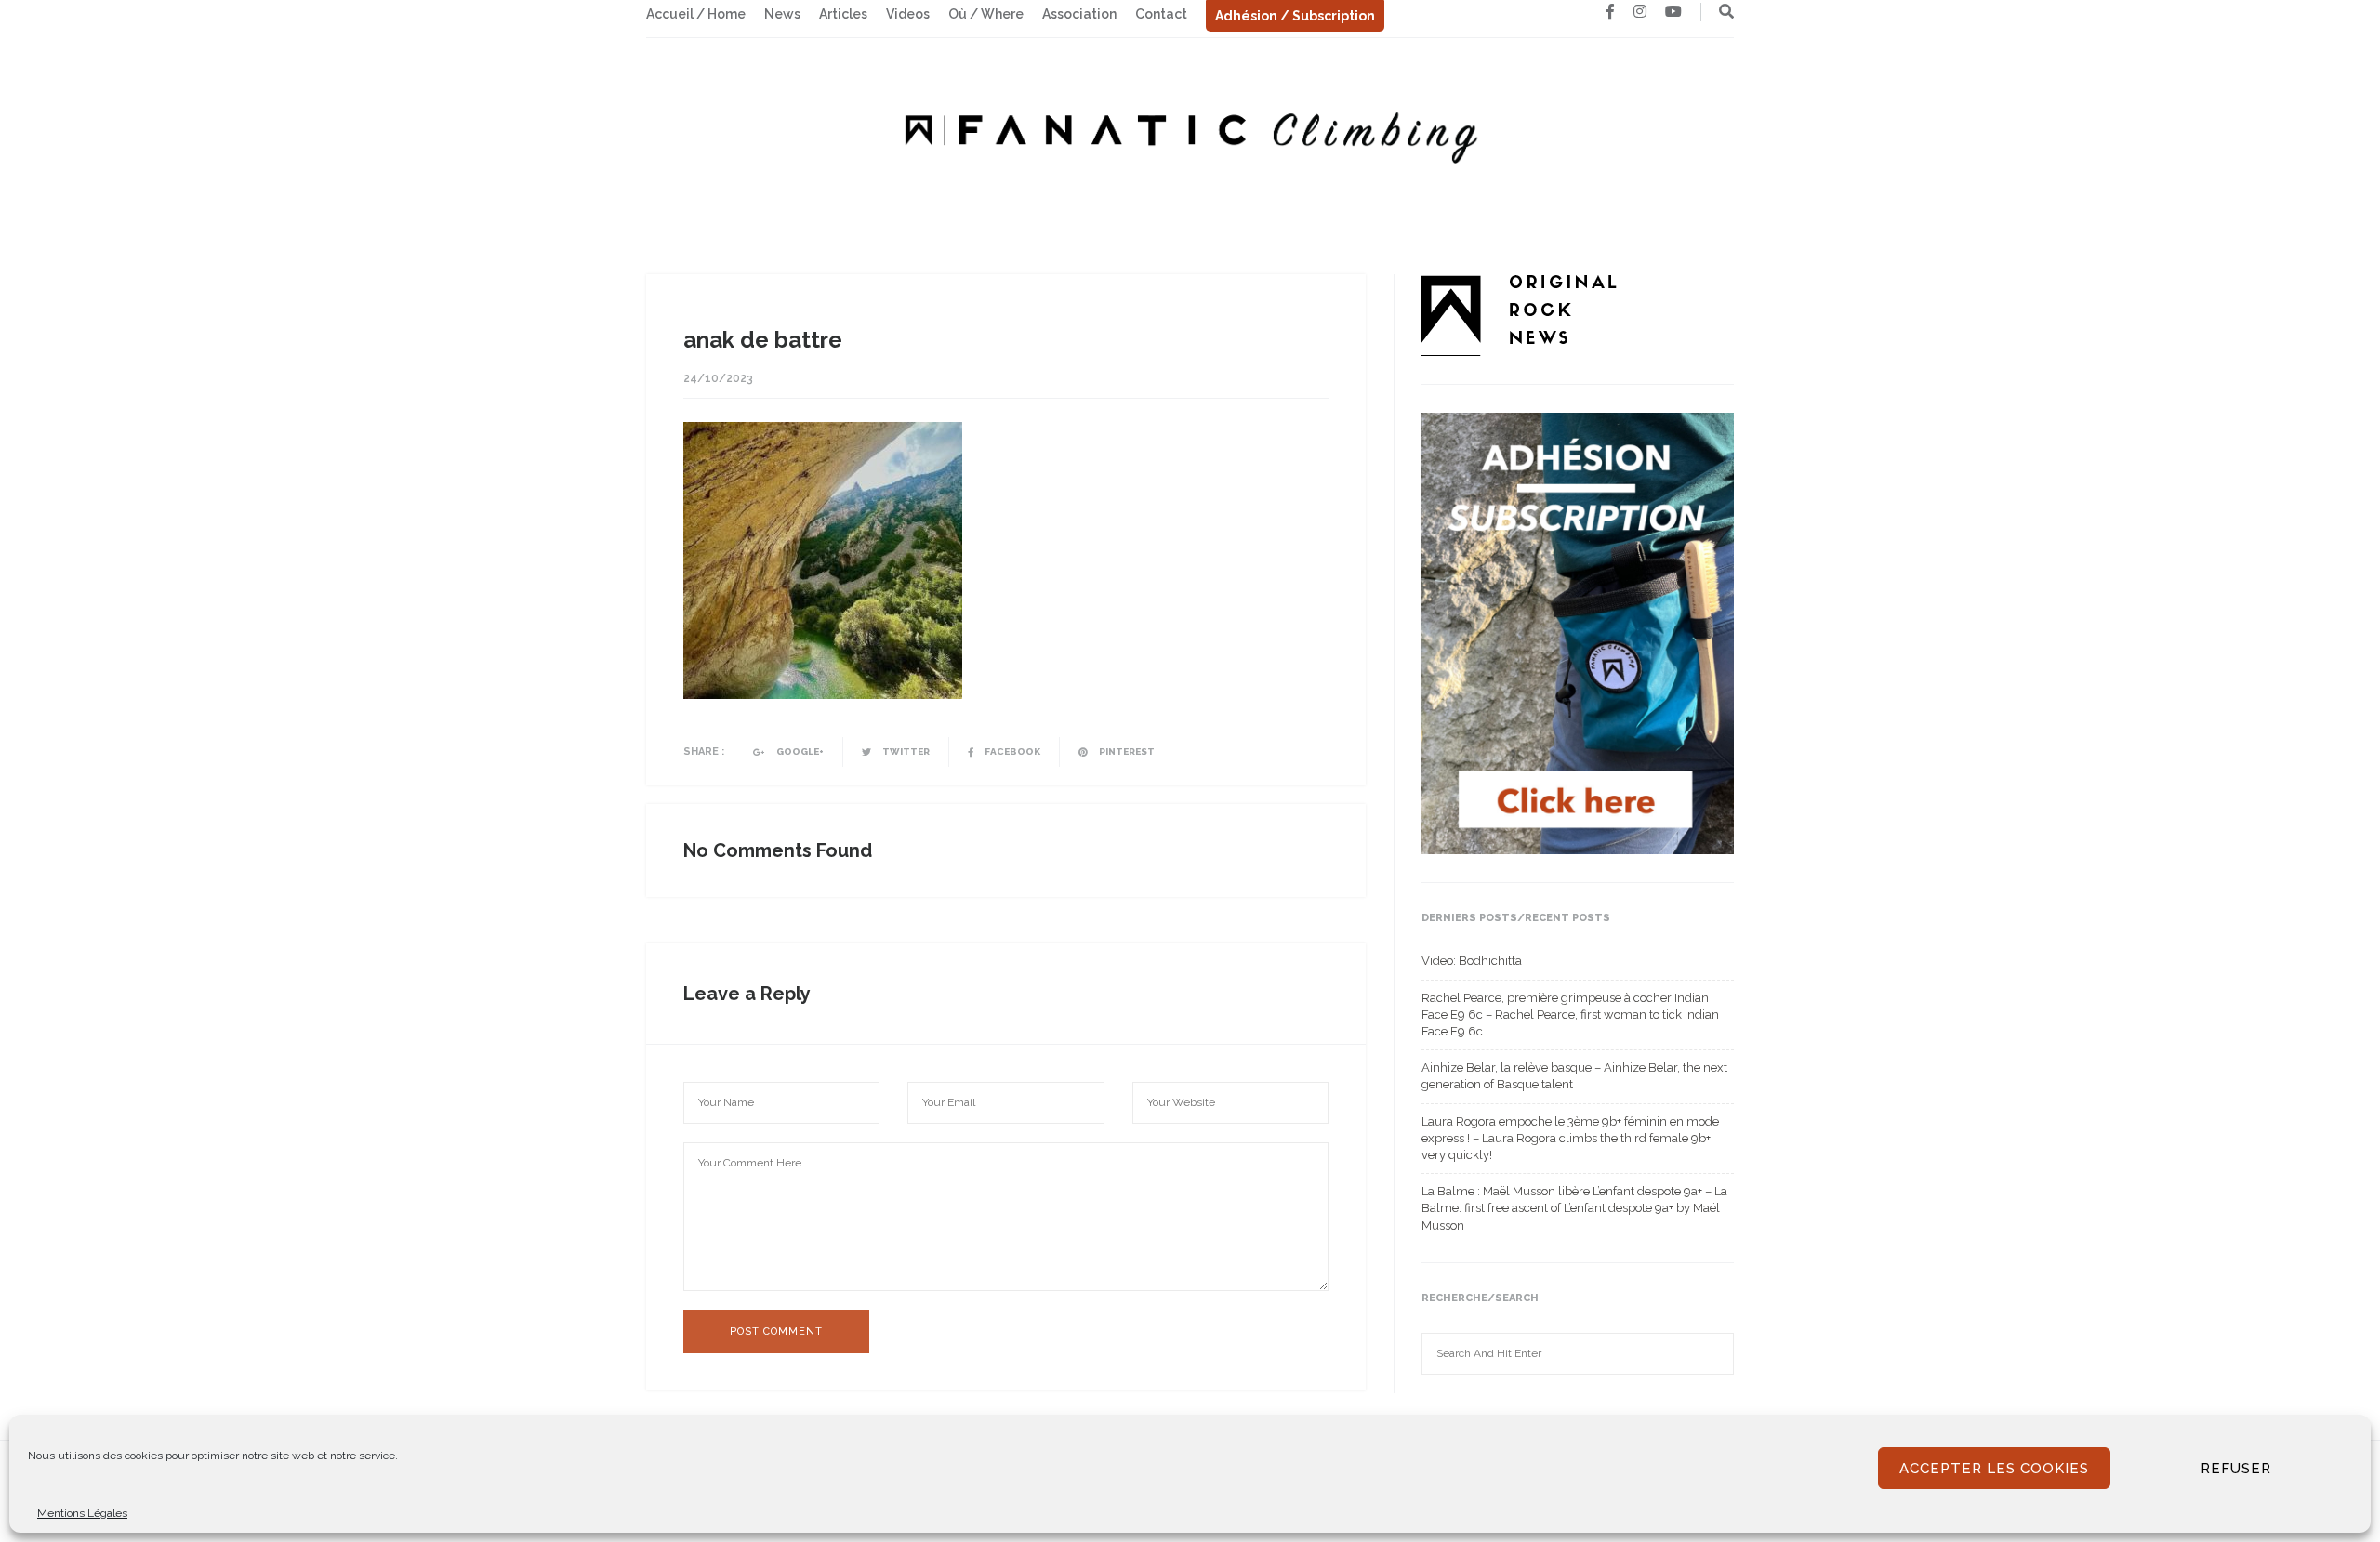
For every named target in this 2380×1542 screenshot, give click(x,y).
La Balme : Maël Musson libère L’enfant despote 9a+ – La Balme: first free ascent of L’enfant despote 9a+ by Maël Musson (1574, 1208)
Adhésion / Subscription (1295, 16)
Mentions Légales (82, 1513)
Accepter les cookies (1994, 1469)
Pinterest (1126, 751)
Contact (1161, 14)
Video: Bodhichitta (1472, 961)
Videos (908, 14)
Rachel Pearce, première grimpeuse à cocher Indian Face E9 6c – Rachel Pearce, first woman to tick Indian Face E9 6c (1570, 1015)
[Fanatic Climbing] (1190, 132)
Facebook (1011, 751)
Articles (843, 14)
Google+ (799, 751)
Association (1079, 14)
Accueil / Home (696, 14)
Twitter (905, 751)
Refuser (2236, 1469)
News (782, 14)
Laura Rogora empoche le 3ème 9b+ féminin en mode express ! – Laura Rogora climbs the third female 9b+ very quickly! (1570, 1138)
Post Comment (776, 1331)
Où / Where (986, 14)
